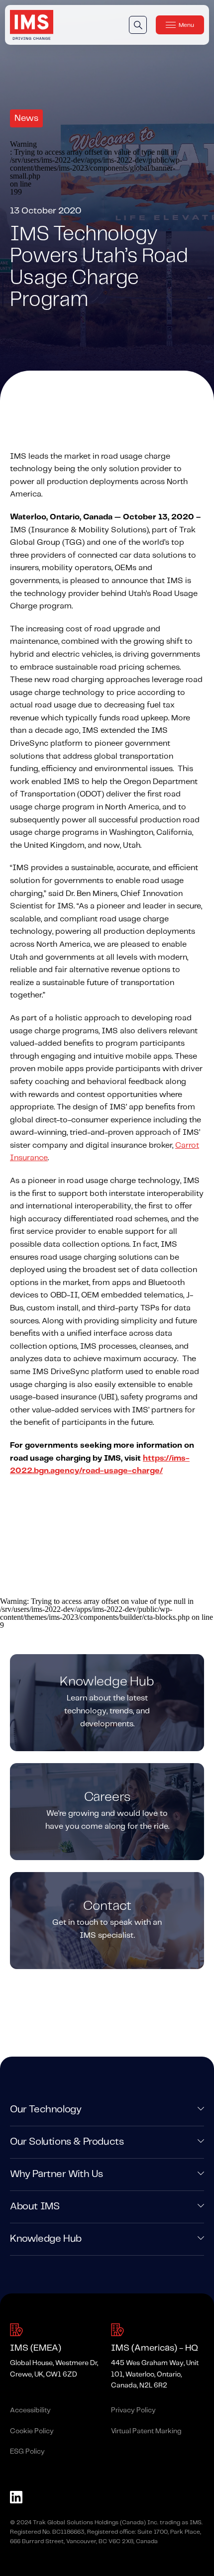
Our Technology (46, 2110)
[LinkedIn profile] (16, 2499)
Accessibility (30, 2410)
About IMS (35, 2207)
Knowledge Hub (46, 2239)
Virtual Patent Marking (146, 2431)
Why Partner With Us (56, 2174)
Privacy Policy (133, 2410)
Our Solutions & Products (67, 2142)
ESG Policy (27, 2452)
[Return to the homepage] (32, 25)
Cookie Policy (32, 2431)
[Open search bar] (138, 25)
